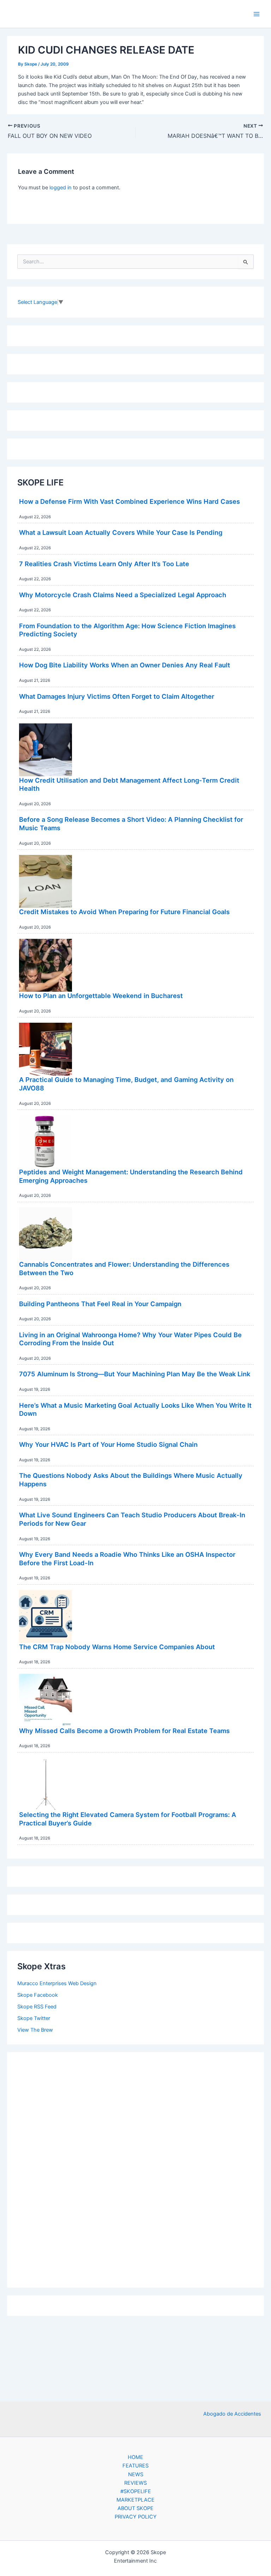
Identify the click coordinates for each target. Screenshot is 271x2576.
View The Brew (35, 2030)
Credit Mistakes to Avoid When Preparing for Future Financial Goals (124, 912)
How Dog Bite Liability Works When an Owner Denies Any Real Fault (125, 665)
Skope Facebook (38, 1995)
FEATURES (135, 2466)
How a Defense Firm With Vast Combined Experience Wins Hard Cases (130, 501)
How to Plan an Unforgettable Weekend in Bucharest (101, 996)
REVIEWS (135, 2483)
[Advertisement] (135, 2168)
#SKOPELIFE (136, 2491)
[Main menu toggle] (257, 14)
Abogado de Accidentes (232, 2414)
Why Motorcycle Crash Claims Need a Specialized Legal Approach (123, 595)
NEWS (136, 2474)
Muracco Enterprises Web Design (57, 1983)
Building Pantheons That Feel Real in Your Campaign (100, 1304)
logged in (61, 188)
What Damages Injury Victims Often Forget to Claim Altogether (117, 696)
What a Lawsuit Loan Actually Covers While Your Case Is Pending (121, 532)
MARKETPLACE (135, 2500)
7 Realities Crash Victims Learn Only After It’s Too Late (104, 564)
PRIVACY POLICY (136, 2517)
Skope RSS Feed (37, 2007)
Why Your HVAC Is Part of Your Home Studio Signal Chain (108, 1444)
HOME (135, 2457)
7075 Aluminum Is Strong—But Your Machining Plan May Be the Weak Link (135, 1374)
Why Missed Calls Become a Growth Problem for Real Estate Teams (124, 1731)
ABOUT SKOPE (135, 2508)
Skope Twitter (34, 2018)
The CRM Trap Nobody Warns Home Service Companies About (117, 1647)
